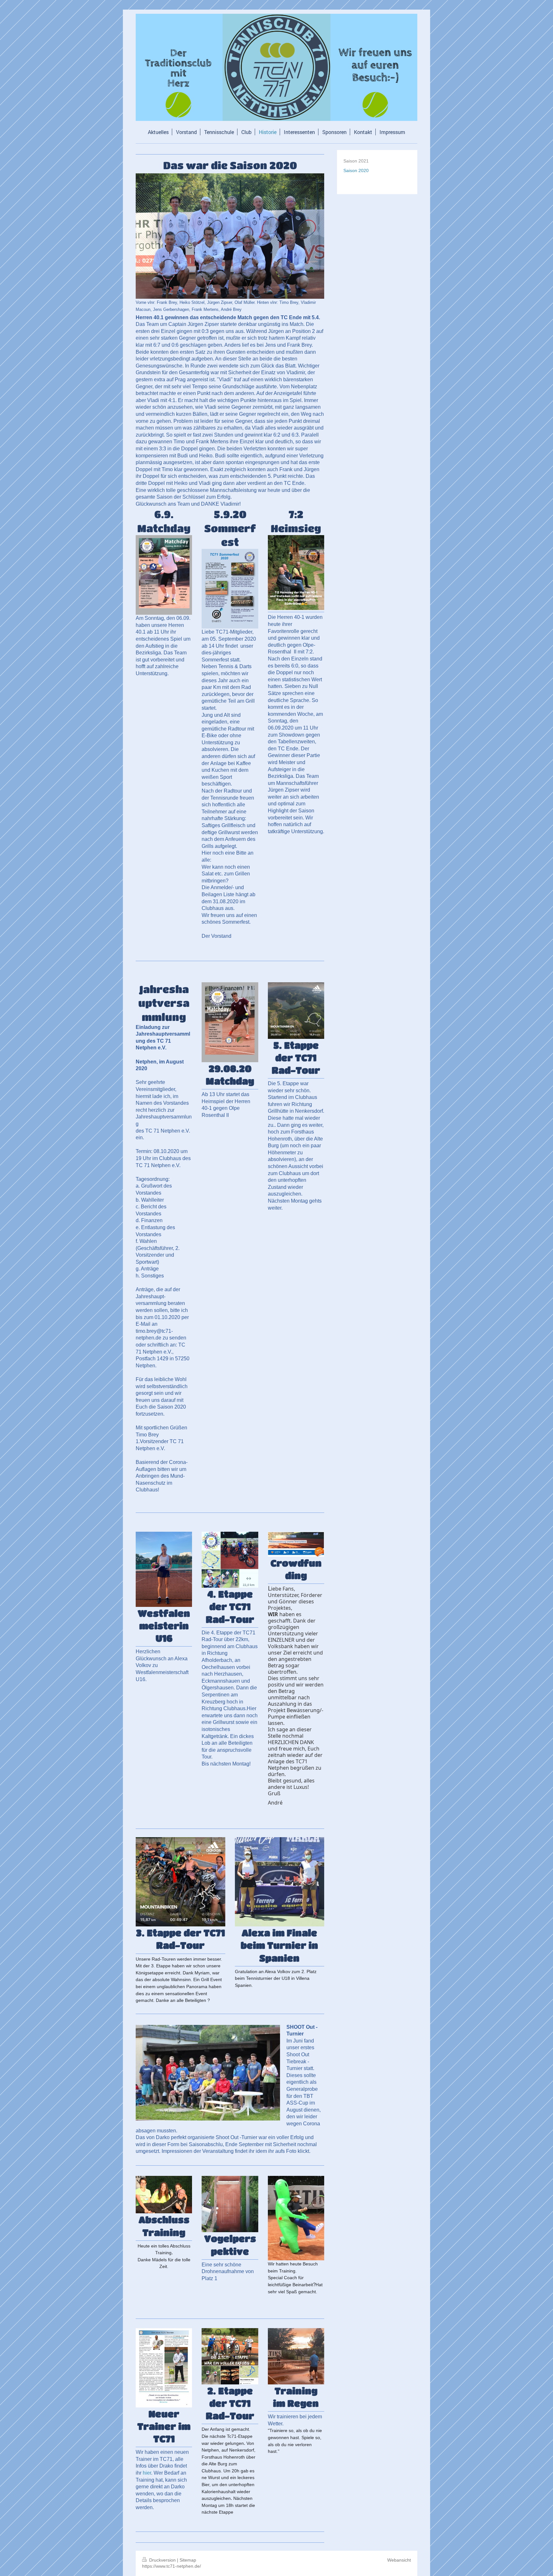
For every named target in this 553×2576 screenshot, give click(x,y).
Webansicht (399, 2560)
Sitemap (188, 2560)
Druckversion (162, 2560)
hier (147, 2473)
